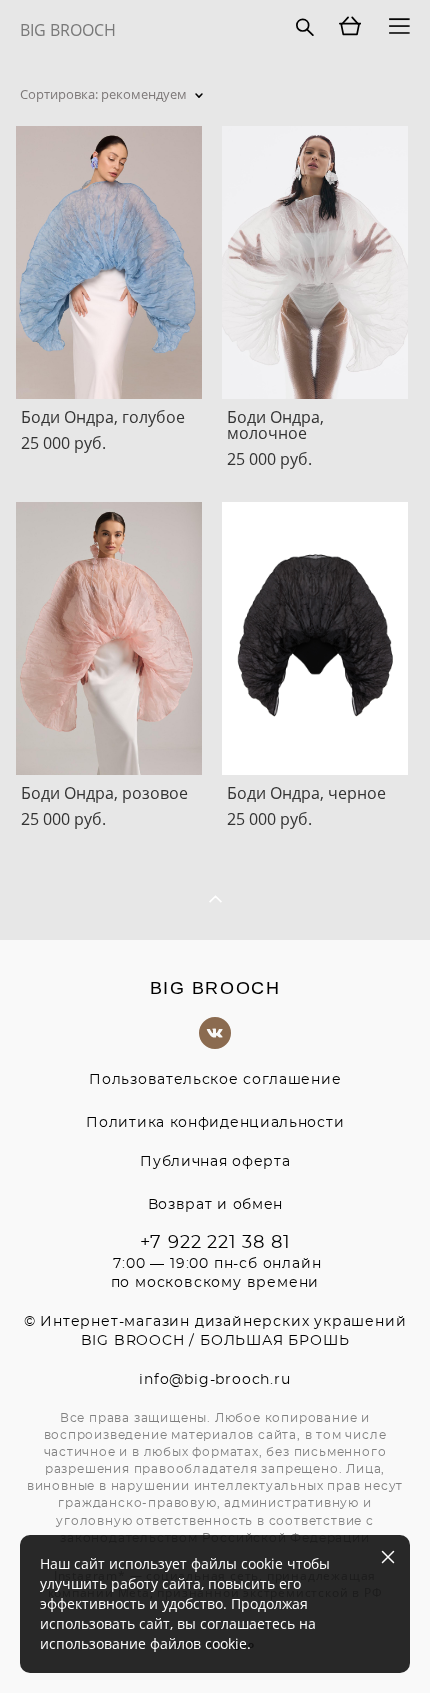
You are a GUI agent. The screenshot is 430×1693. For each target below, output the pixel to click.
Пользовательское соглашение (215, 1080)
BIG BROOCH (68, 30)
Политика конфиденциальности (215, 1123)
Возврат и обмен (216, 1205)
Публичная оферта (215, 1162)
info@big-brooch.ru (214, 1380)
